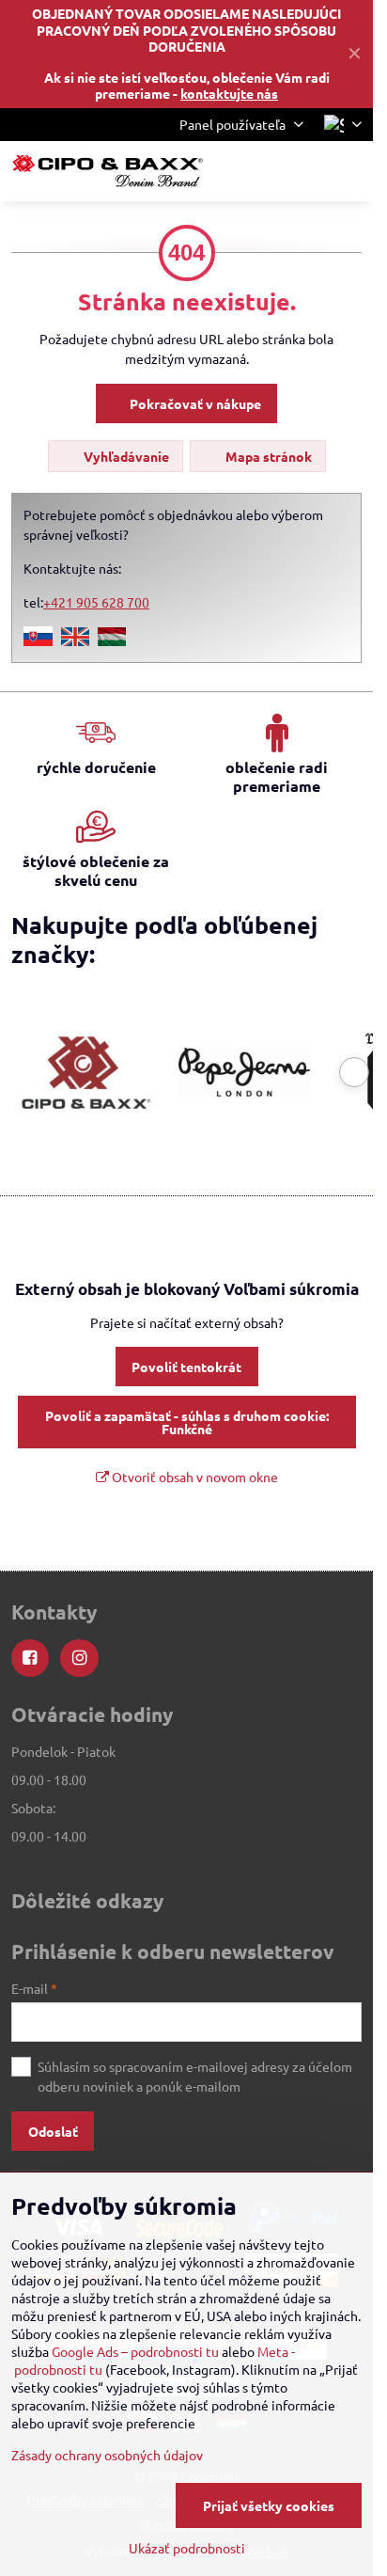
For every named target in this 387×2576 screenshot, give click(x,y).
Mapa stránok (267, 456)
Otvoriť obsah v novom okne (193, 1477)
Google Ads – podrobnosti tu (135, 2351)
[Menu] (350, 171)
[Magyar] (112, 640)
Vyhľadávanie (125, 456)
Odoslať (53, 2131)
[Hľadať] (260, 171)
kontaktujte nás (229, 93)
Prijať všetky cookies (269, 2505)
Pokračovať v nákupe (194, 403)
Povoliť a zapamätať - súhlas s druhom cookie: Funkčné (187, 1422)
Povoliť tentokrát (186, 1367)
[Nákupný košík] (305, 171)
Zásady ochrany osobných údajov (107, 2455)
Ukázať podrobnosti (187, 2548)
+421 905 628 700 (96, 602)
